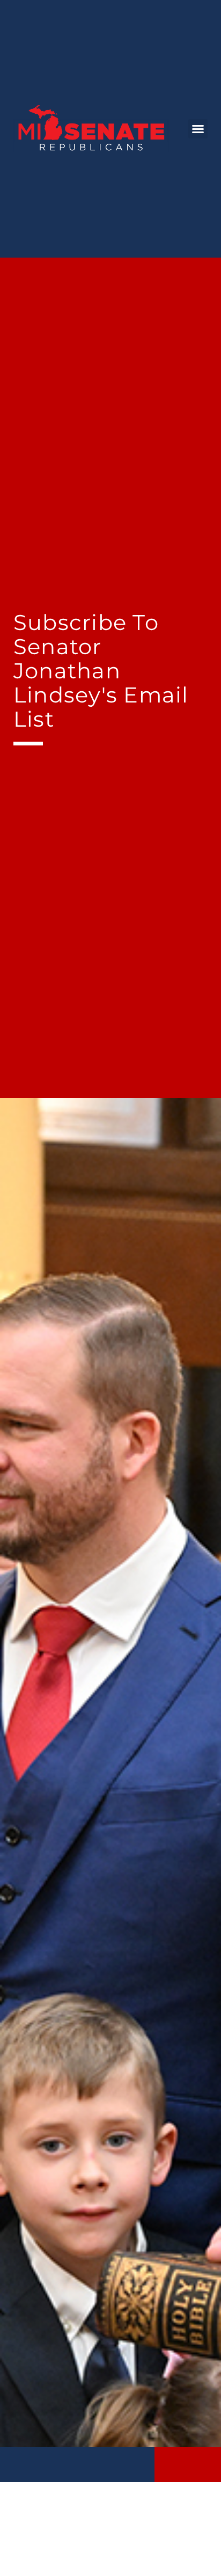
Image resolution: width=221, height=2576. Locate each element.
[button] (198, 129)
